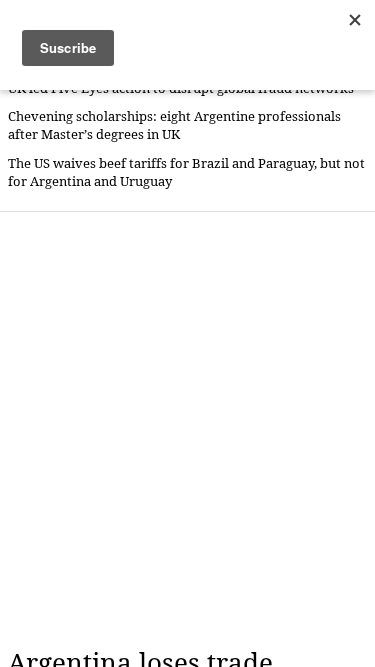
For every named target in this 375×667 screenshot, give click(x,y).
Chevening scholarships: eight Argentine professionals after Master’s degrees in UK (174, 125)
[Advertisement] (187, 429)
